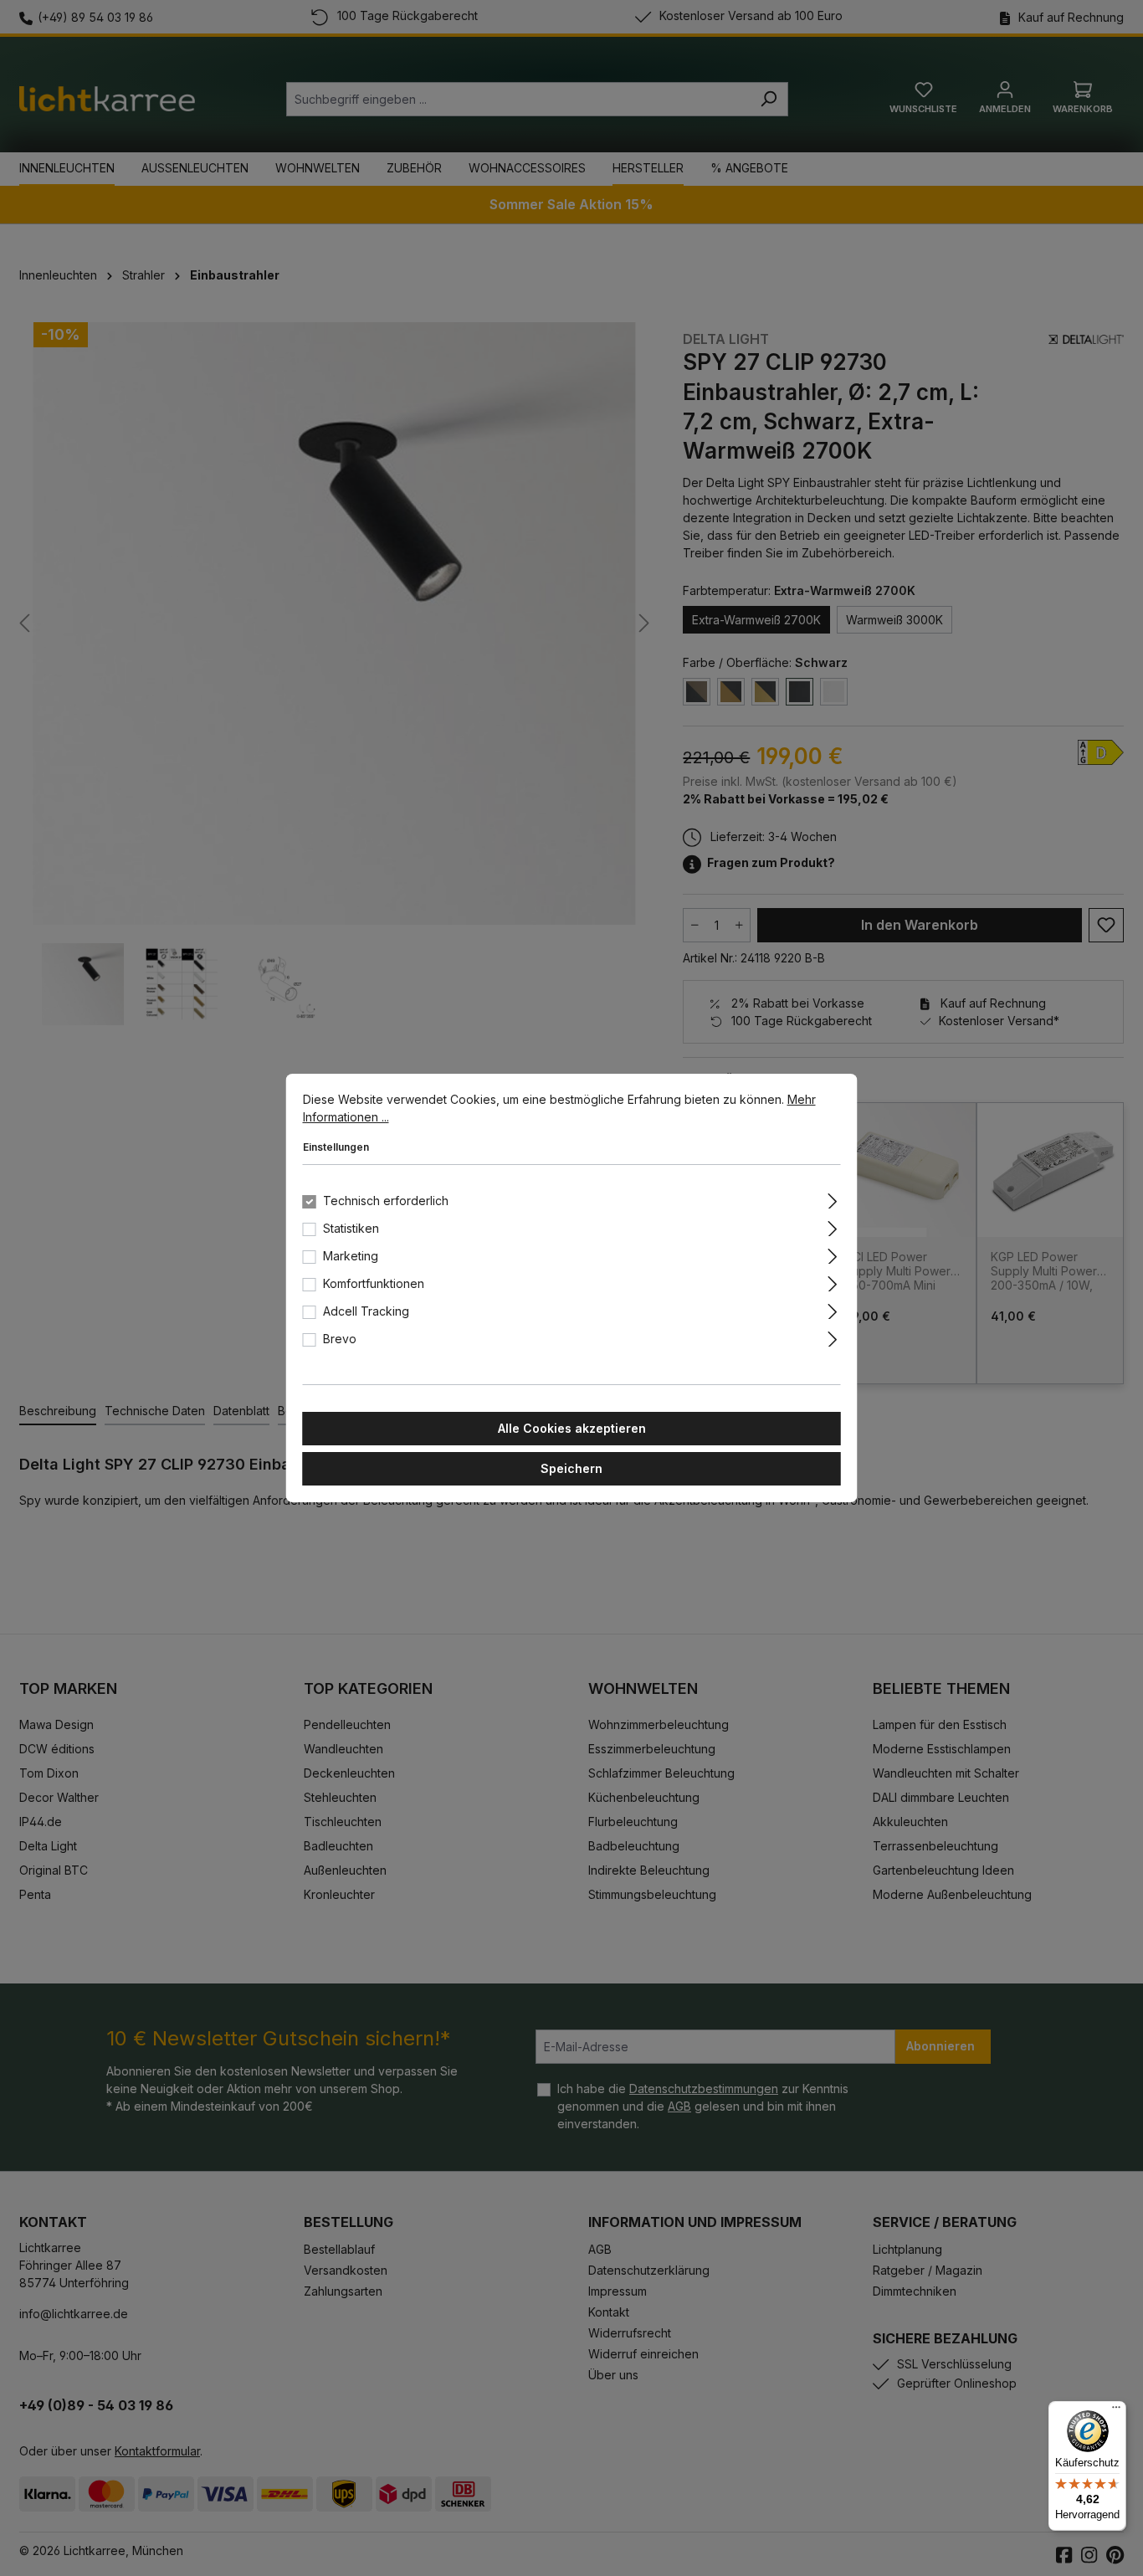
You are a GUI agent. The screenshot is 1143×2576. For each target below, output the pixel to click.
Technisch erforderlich (386, 1201)
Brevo (340, 1339)
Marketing (351, 1256)
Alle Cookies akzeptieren (572, 1428)
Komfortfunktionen (374, 1283)
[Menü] (1116, 2411)
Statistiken (351, 1228)
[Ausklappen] (832, 1198)
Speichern (571, 1468)
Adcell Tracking (366, 1311)
